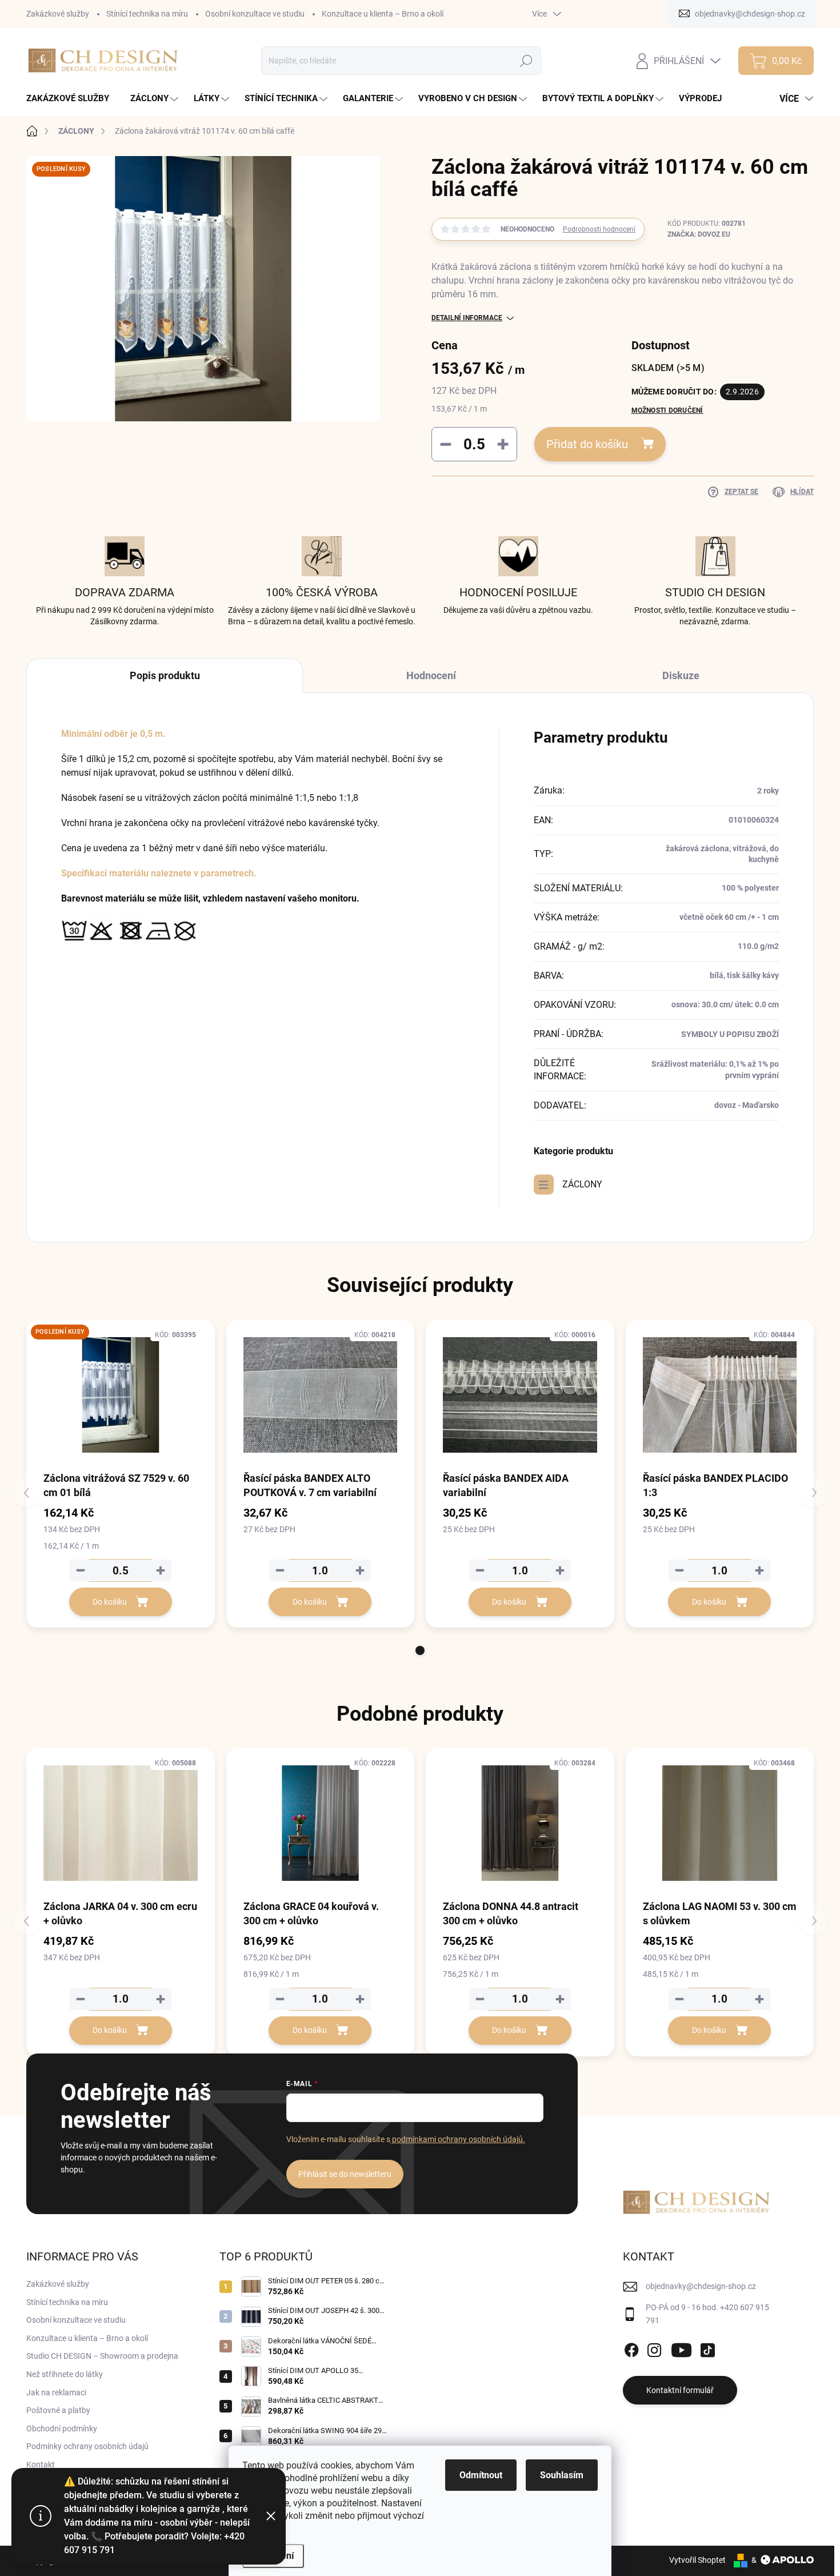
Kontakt (41, 2465)
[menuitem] (72, 99)
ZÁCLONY (582, 1184)
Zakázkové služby (58, 14)
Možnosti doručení (667, 410)
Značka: (699, 234)
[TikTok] (707, 2348)
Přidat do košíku (587, 444)
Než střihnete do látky (65, 2374)
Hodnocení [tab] (431, 675)
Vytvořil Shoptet (697, 2560)
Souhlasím (562, 2475)
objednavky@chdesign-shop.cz (701, 2286)
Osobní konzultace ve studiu (255, 14)
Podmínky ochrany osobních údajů (87, 2446)
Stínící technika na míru (147, 14)
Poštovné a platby (58, 2410)
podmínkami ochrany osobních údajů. (458, 2139)
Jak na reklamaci (56, 2392)
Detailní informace (467, 318)
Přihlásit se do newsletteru (345, 2174)
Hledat (527, 61)
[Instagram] (654, 2348)
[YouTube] (681, 2348)
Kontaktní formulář (680, 2390)
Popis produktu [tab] (165, 675)
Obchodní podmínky (62, 2429)
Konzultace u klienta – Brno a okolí (383, 14)
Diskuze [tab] (681, 675)
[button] (420, 1650)
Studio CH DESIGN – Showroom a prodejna (102, 2356)
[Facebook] (631, 2348)
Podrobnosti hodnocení (599, 229)
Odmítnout (481, 2475)
